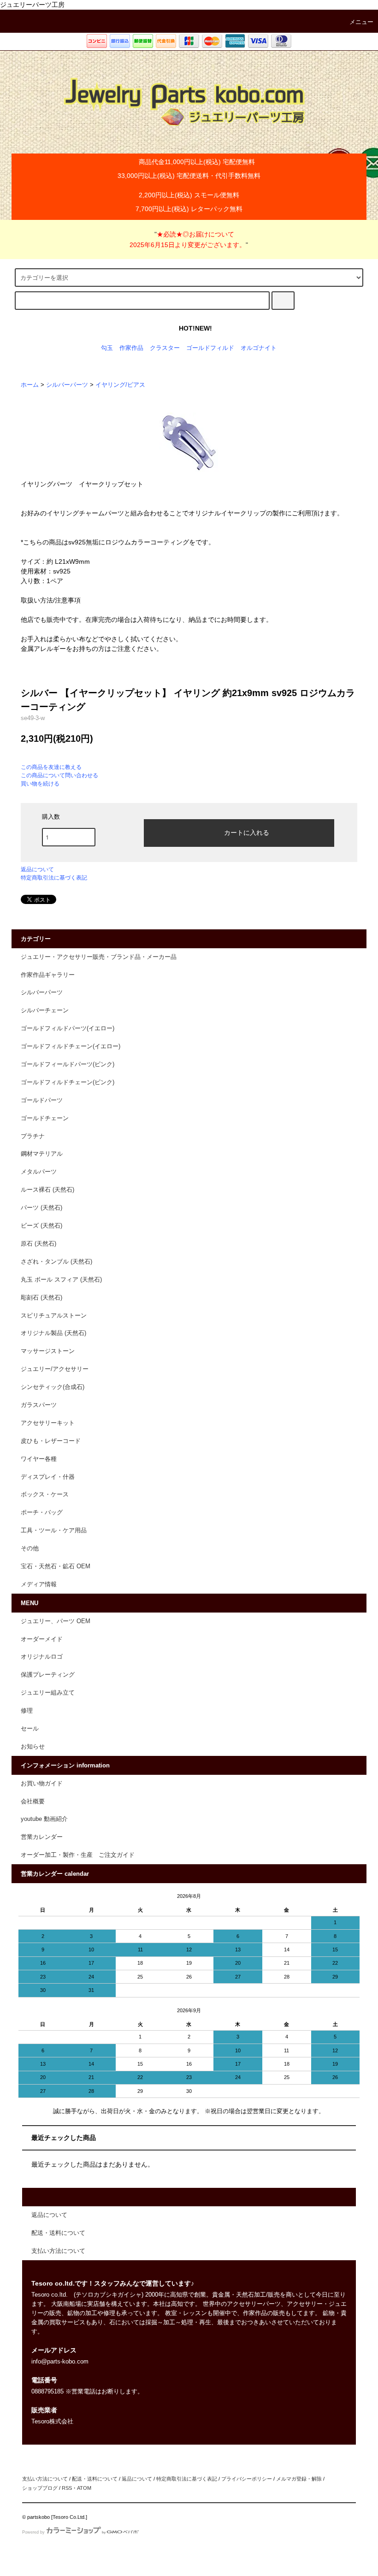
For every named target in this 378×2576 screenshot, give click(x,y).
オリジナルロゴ (42, 1657)
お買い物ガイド (42, 1784)
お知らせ (33, 1747)
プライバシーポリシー (247, 2479)
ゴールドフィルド (210, 348)
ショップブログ (40, 2488)
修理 (27, 1711)
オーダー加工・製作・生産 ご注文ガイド (78, 1855)
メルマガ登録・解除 (299, 2479)
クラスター (165, 348)
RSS (67, 2488)
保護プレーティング (48, 1675)
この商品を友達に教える (51, 767)
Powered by (33, 2532)
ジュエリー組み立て (48, 1693)
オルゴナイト (259, 348)
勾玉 (107, 348)
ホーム (30, 385)
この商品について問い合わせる (59, 775)
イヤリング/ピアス (120, 385)
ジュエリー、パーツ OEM (56, 1621)
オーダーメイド (42, 1639)
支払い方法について (45, 2479)
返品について (37, 869)
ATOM (84, 2488)
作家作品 (131, 348)
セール (30, 1729)
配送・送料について (95, 2479)
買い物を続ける (40, 784)
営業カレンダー (42, 1837)
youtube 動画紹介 (44, 1819)
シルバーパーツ (67, 385)
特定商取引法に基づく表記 (54, 878)
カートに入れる (247, 832)
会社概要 (33, 1802)
